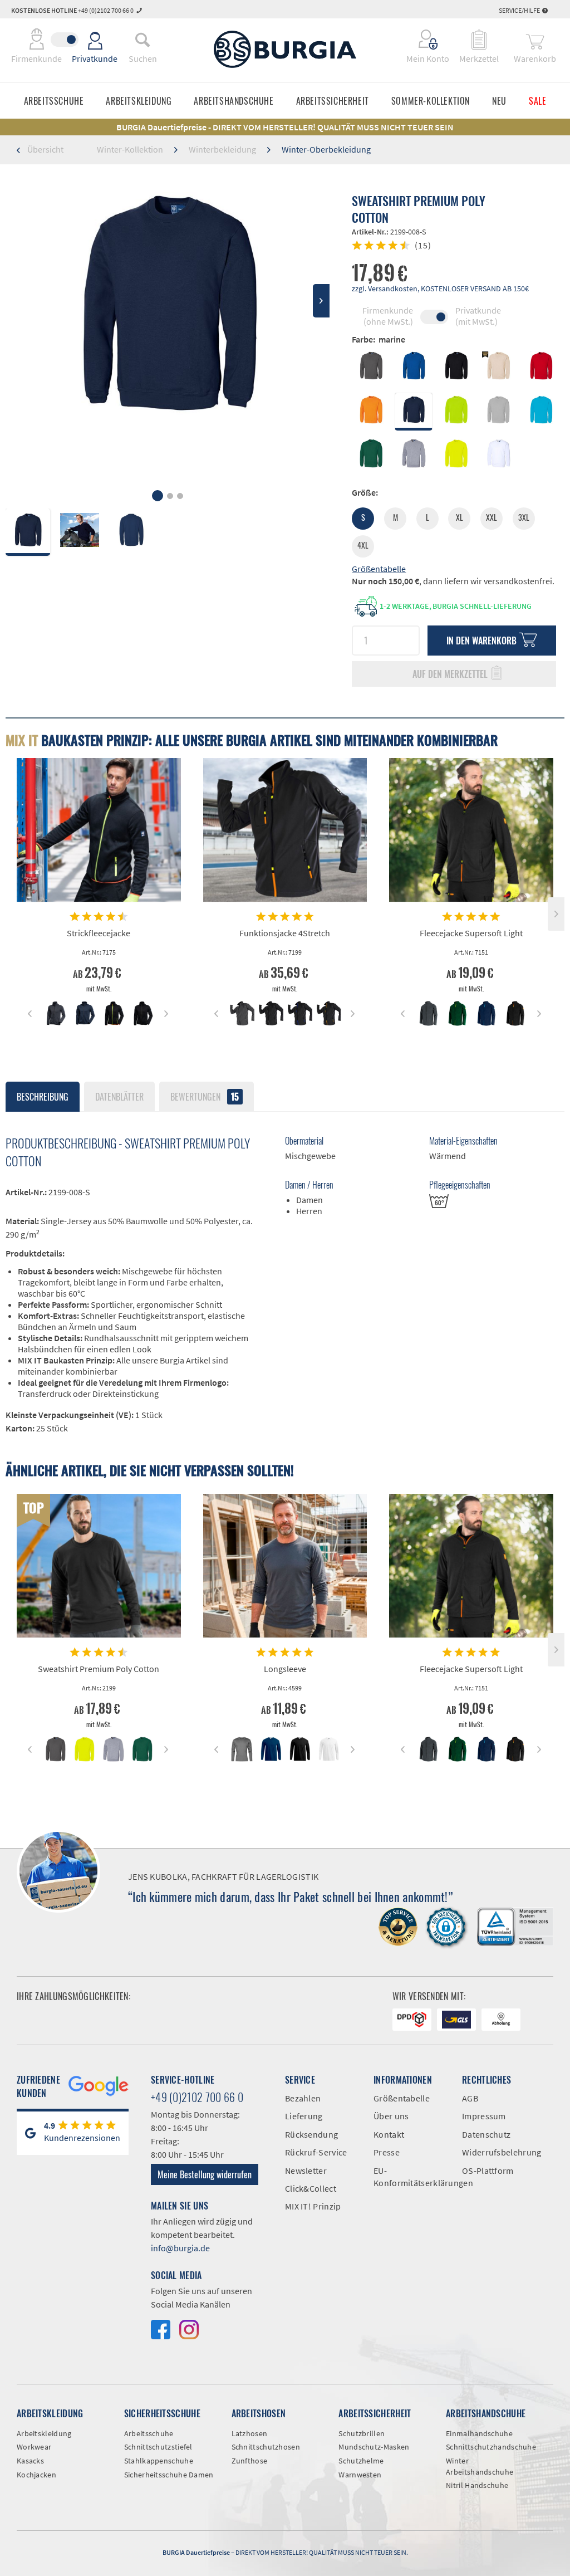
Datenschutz (486, 2134)
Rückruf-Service (316, 2152)
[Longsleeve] (285, 1566)
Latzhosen (250, 2433)
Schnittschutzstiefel (158, 2447)
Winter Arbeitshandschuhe (480, 2466)
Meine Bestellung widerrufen (205, 2174)
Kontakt (389, 2134)
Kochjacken (36, 2475)
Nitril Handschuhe (477, 2485)
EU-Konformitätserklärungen (409, 2177)
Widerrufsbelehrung (498, 2152)
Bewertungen (205, 1097)
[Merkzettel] (479, 40)
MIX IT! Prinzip (313, 2206)
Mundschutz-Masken (374, 2447)
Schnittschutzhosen (266, 2447)
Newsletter (306, 2171)
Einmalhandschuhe (479, 2433)
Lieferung (304, 2116)
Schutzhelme (361, 2461)
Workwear (34, 2447)
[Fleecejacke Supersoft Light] (471, 830)
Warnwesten (360, 2475)
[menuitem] (142, 40)
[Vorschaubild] (55, 1013)
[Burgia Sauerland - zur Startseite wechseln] (285, 49)
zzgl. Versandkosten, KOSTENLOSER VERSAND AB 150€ (440, 289)
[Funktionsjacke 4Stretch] (285, 830)
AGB (470, 2098)
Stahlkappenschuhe (159, 2461)
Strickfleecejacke (99, 933)
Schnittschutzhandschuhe (491, 2447)
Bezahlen (303, 2098)
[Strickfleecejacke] (99, 830)
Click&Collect (311, 2188)
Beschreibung (43, 1097)
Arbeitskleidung (44, 2433)
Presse (387, 2152)
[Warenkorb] (535, 40)
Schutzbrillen (362, 2433)
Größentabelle (379, 569)
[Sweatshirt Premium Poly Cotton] (99, 1566)
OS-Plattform (488, 2171)
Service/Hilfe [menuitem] (520, 10)
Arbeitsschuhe (149, 2433)
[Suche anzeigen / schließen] (142, 40)
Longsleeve (285, 1669)
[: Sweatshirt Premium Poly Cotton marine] (28, 532)
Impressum (484, 2116)
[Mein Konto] (421, 40)
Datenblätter (119, 1097)
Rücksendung (311, 2134)
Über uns (391, 2116)
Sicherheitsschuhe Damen (169, 2475)
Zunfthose (250, 2461)
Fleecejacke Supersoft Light (471, 933)
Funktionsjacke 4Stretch (285, 933)
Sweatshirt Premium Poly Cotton (99, 1669)
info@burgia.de (180, 2248)
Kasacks (30, 2461)
